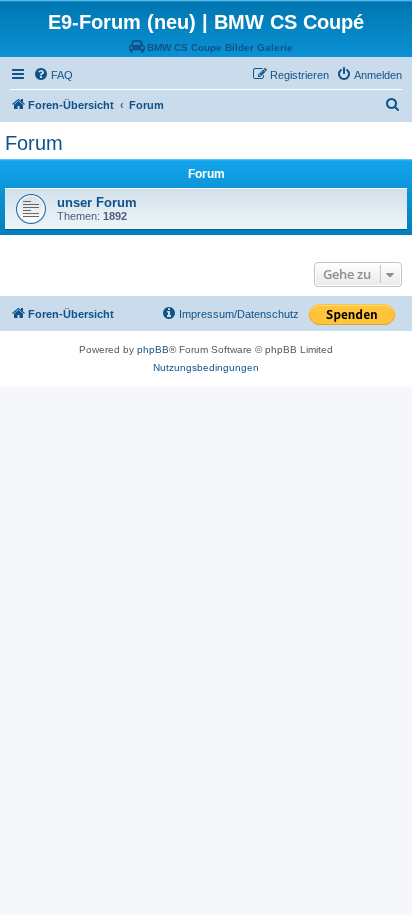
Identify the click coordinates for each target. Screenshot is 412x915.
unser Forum (97, 202)
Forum (34, 143)
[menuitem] (53, 75)
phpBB (153, 349)
